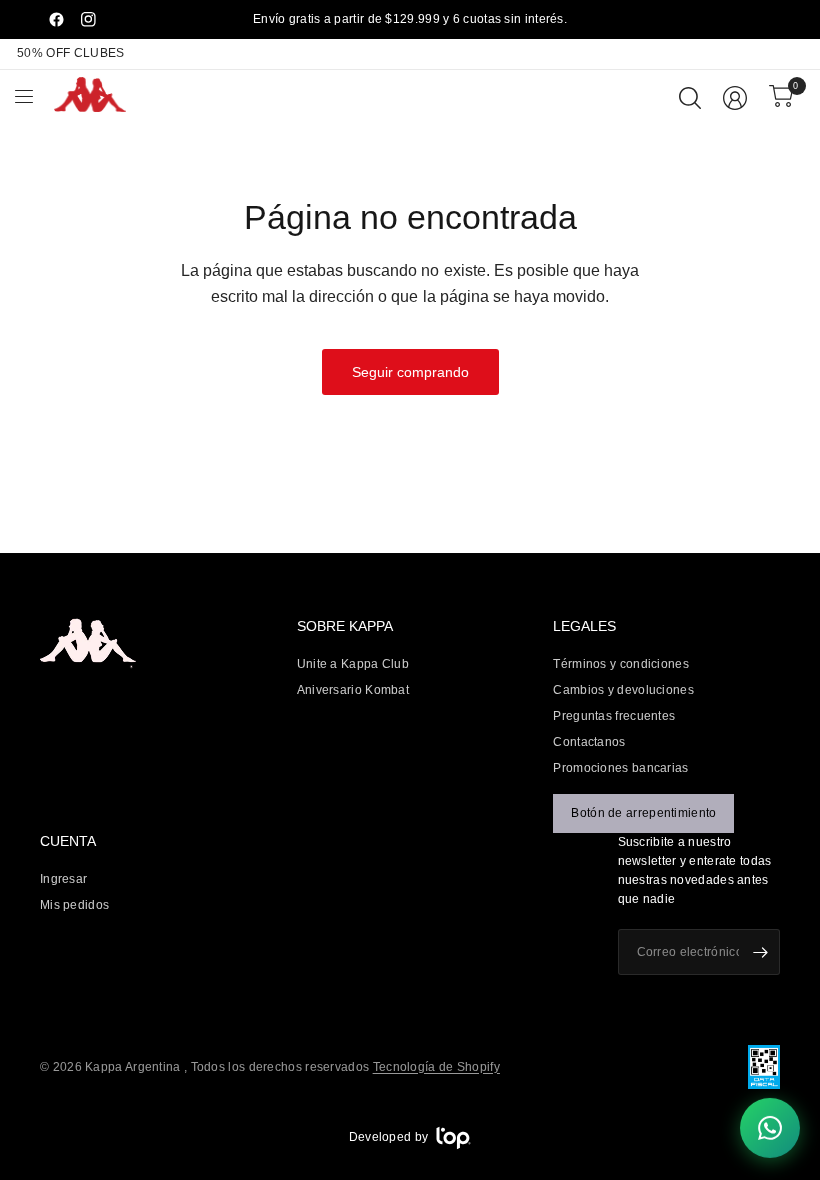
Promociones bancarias (620, 768)
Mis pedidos (74, 905)
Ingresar (63, 879)
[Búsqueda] (690, 98)
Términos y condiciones (621, 664)
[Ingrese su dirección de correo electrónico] (760, 952)
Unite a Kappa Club (353, 664)
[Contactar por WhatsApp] (770, 1130)
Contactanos (589, 742)
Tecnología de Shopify (436, 1067)
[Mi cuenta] (735, 98)
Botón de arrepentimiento (643, 813)
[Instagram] (88, 20)
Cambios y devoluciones (623, 690)
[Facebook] (56, 20)
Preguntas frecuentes (614, 716)
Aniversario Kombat (353, 690)
